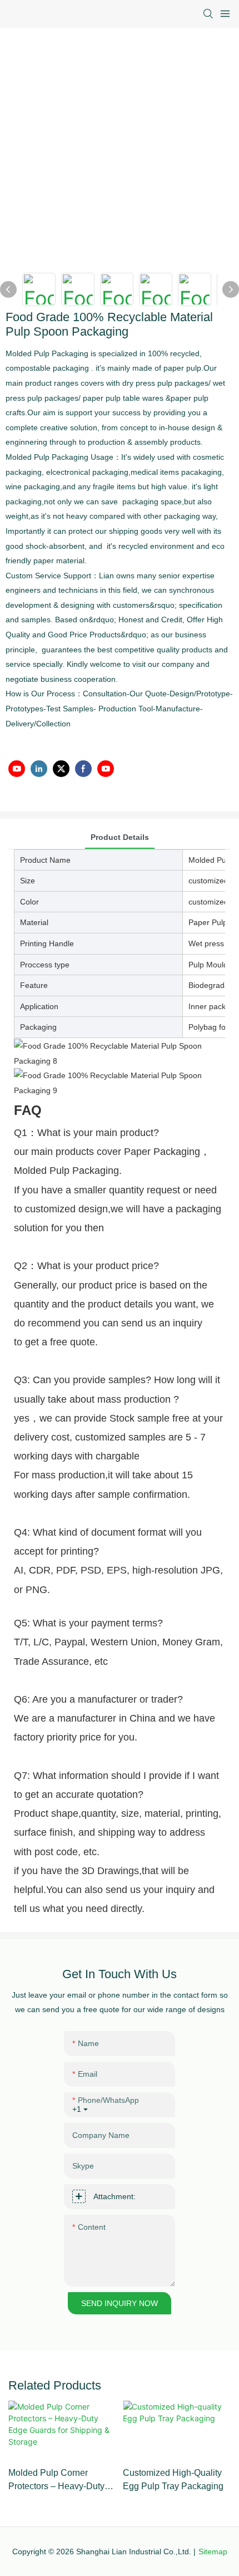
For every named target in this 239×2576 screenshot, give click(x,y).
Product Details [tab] (120, 837)
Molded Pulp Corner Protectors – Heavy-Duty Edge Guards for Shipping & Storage (61, 2481)
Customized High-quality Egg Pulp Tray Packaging (173, 2479)
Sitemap (213, 2552)
